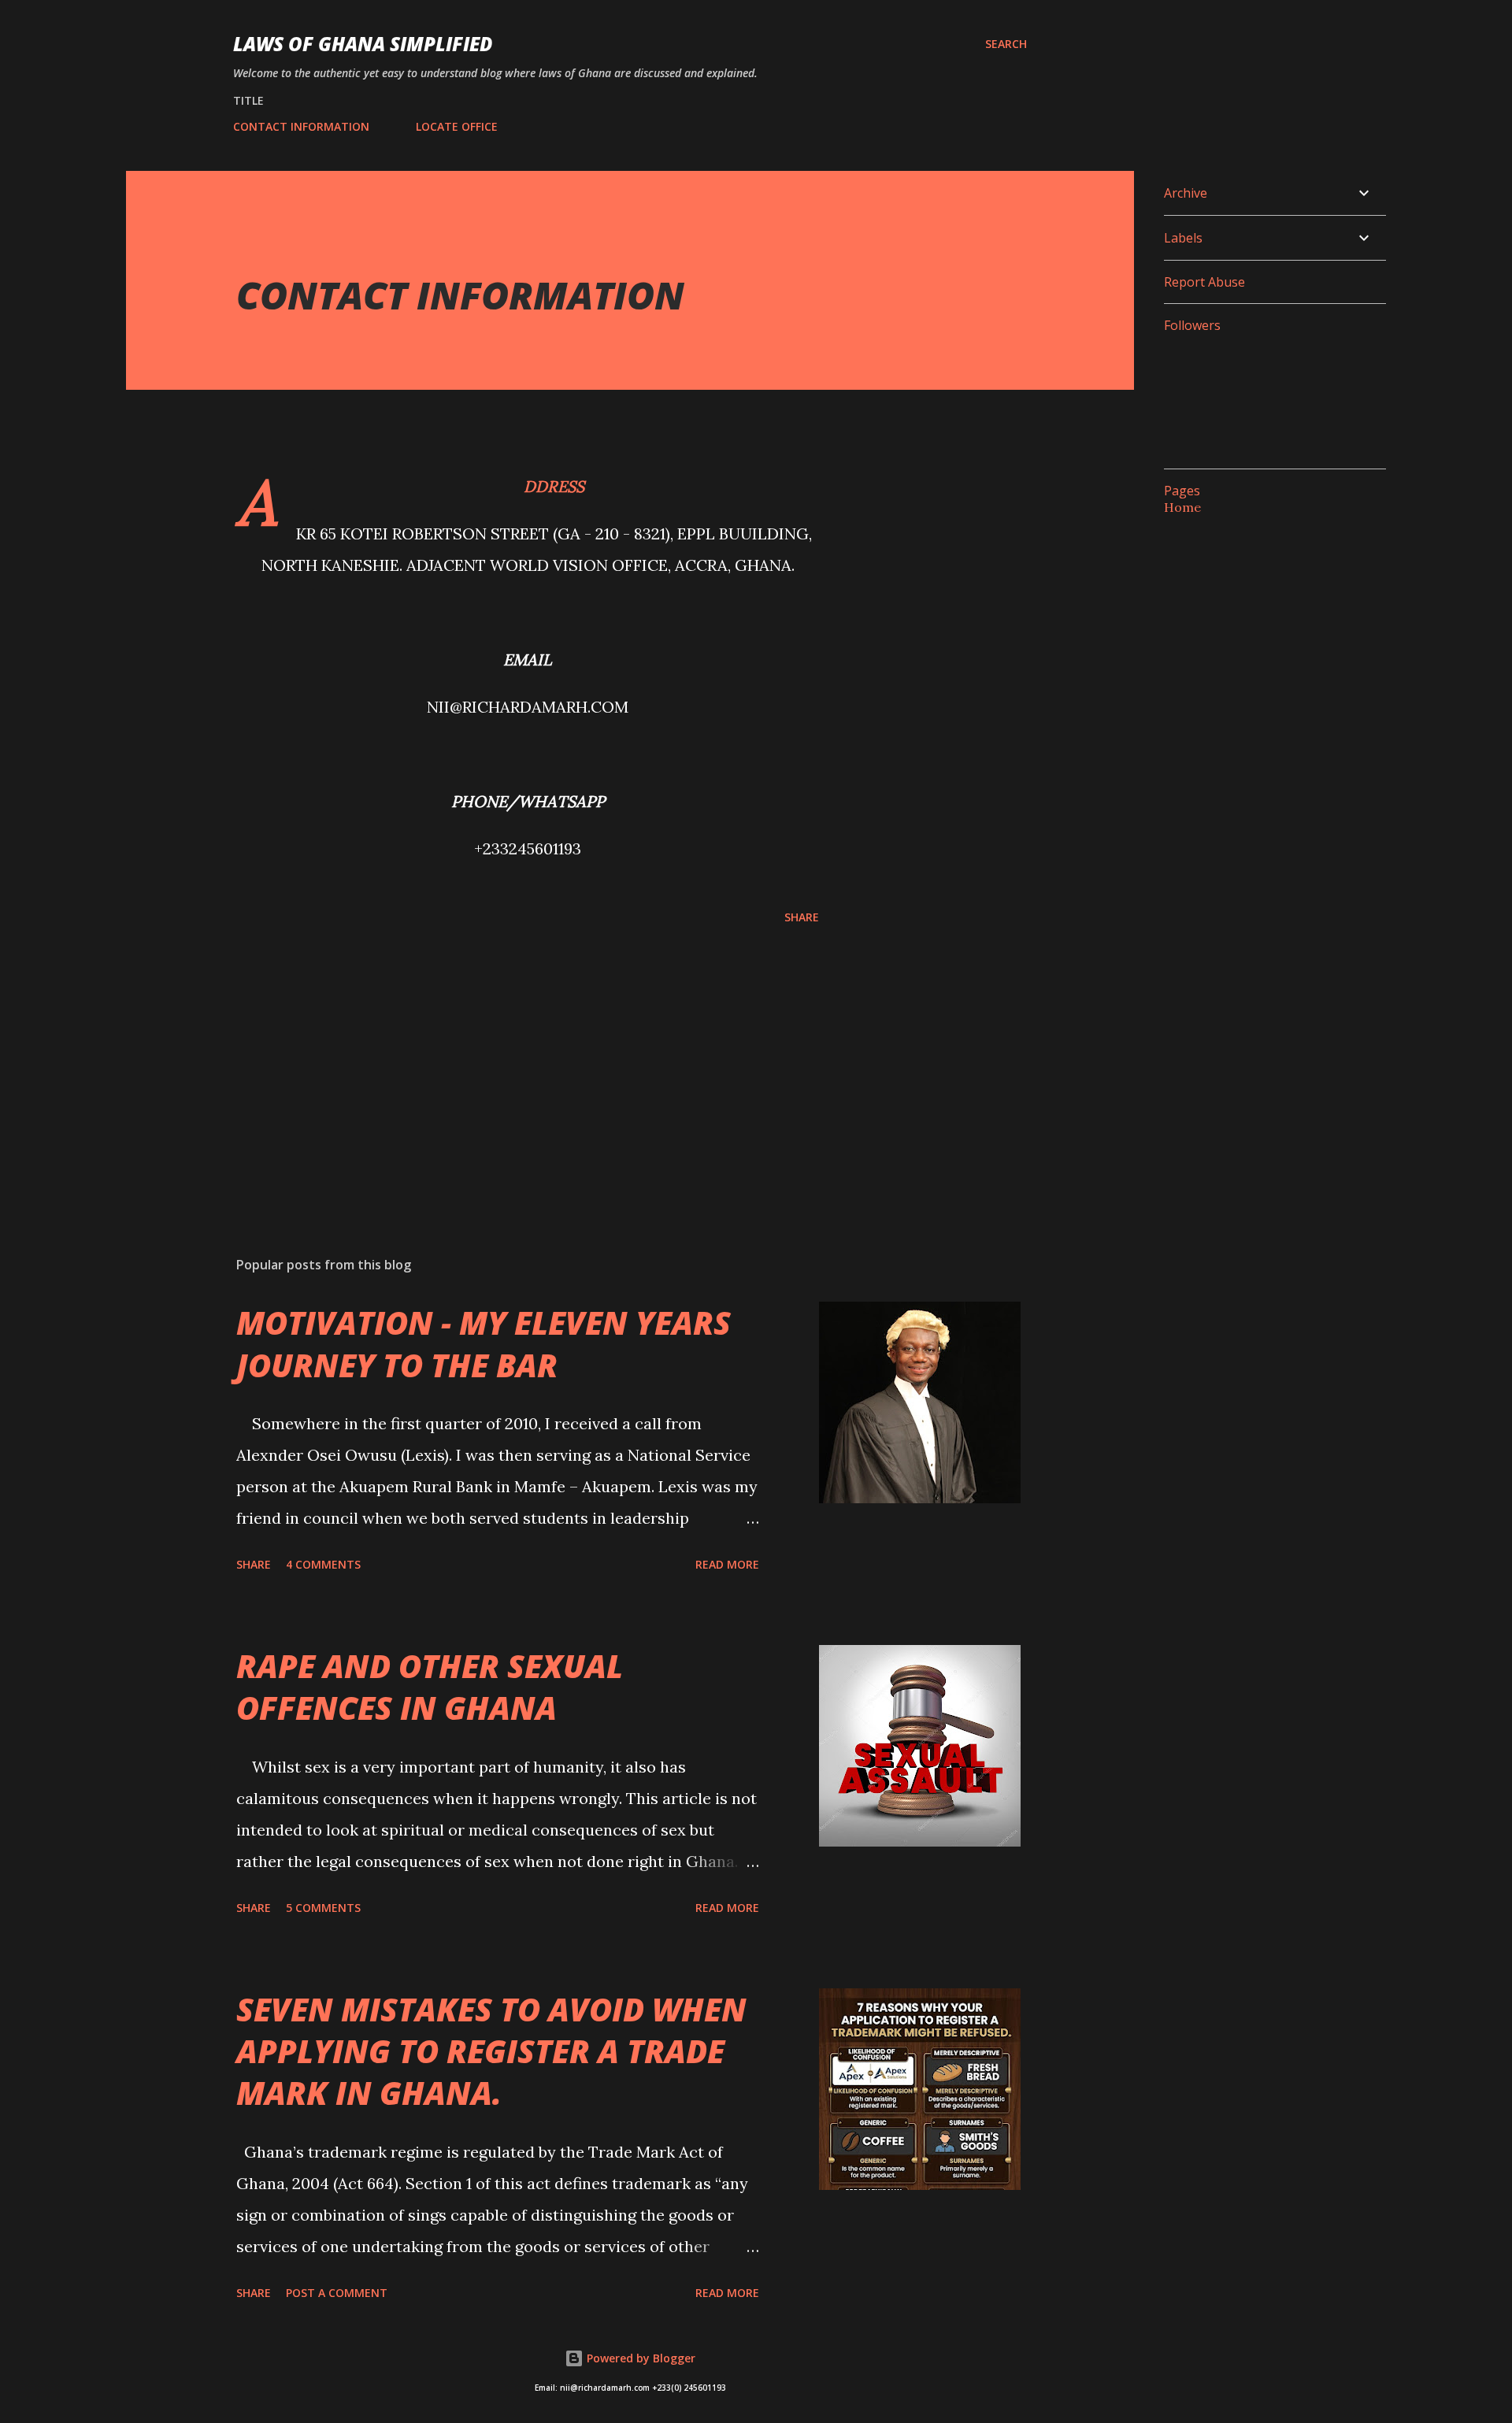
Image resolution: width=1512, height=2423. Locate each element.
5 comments (323, 1908)
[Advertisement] (502, 1060)
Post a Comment (337, 2293)
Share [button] (802, 917)
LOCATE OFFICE (457, 126)
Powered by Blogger (639, 2358)
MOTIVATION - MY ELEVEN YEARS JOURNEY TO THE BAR (484, 1343)
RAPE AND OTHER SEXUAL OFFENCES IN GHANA (430, 1687)
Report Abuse (1204, 282)
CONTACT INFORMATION (301, 126)
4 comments (323, 1564)
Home (1182, 507)
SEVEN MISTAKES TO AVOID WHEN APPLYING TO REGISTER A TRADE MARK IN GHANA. (491, 2051)
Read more (727, 1564)
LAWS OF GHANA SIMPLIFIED (363, 44)
